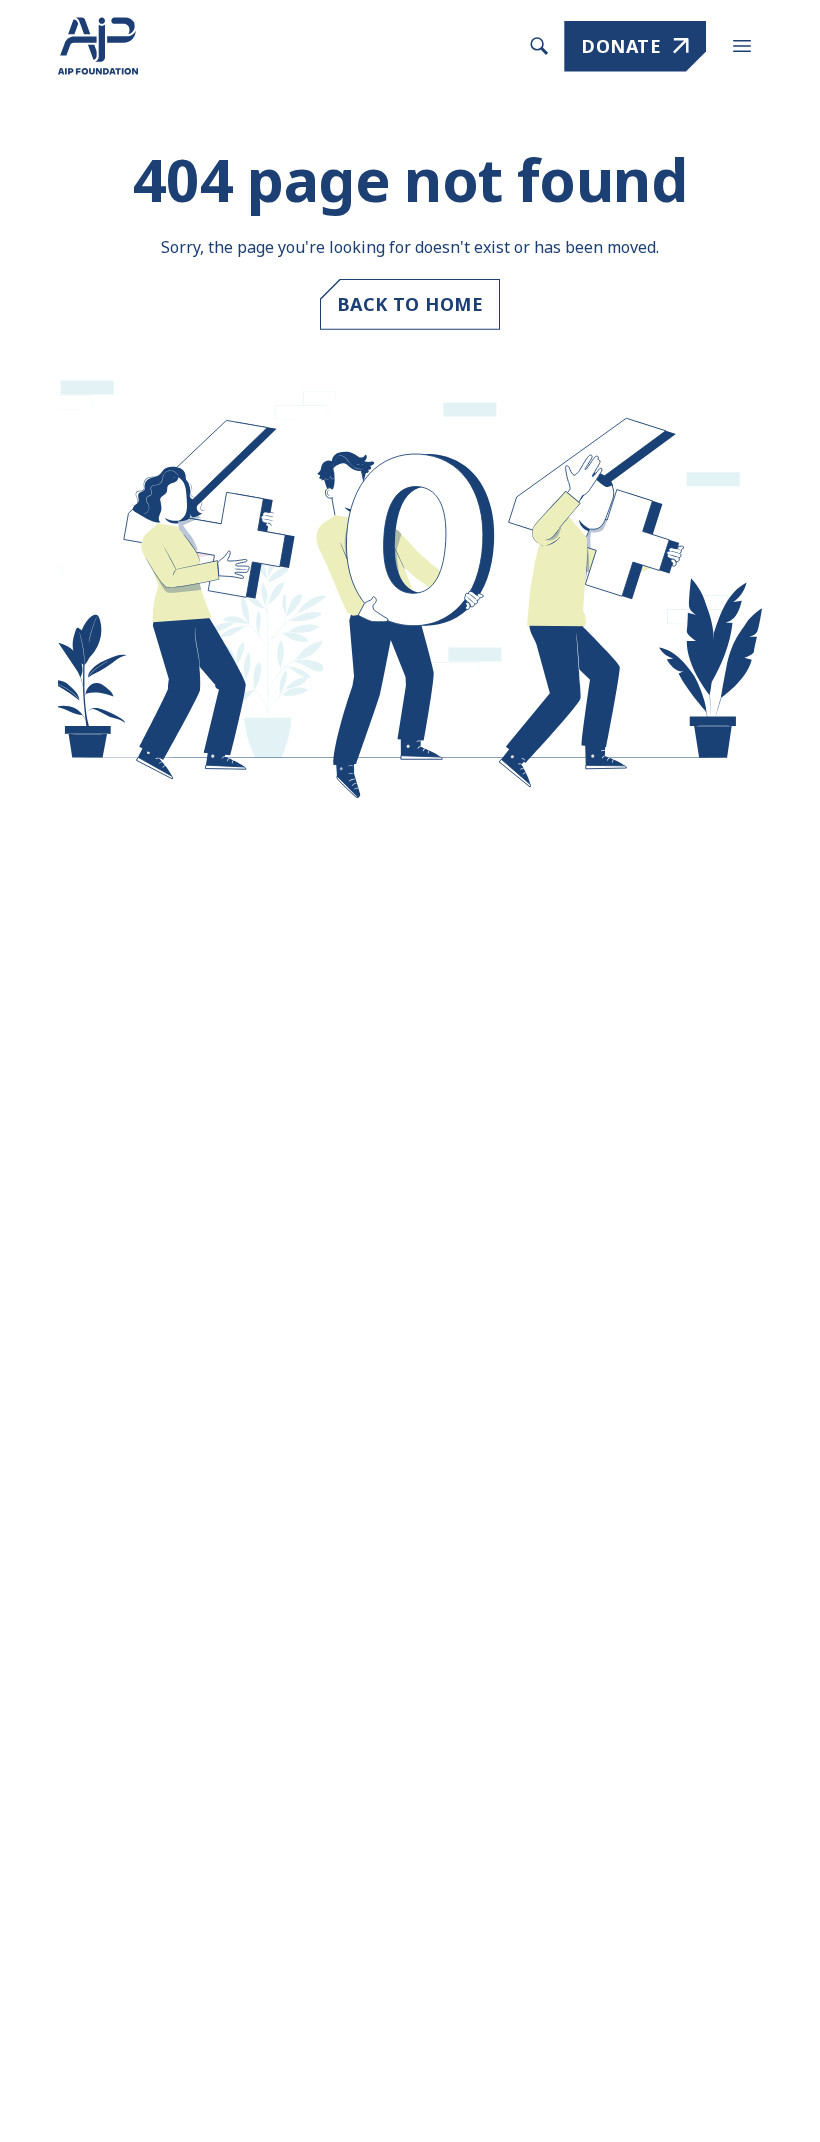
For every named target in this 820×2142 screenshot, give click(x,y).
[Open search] (539, 46)
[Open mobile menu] (742, 46)
